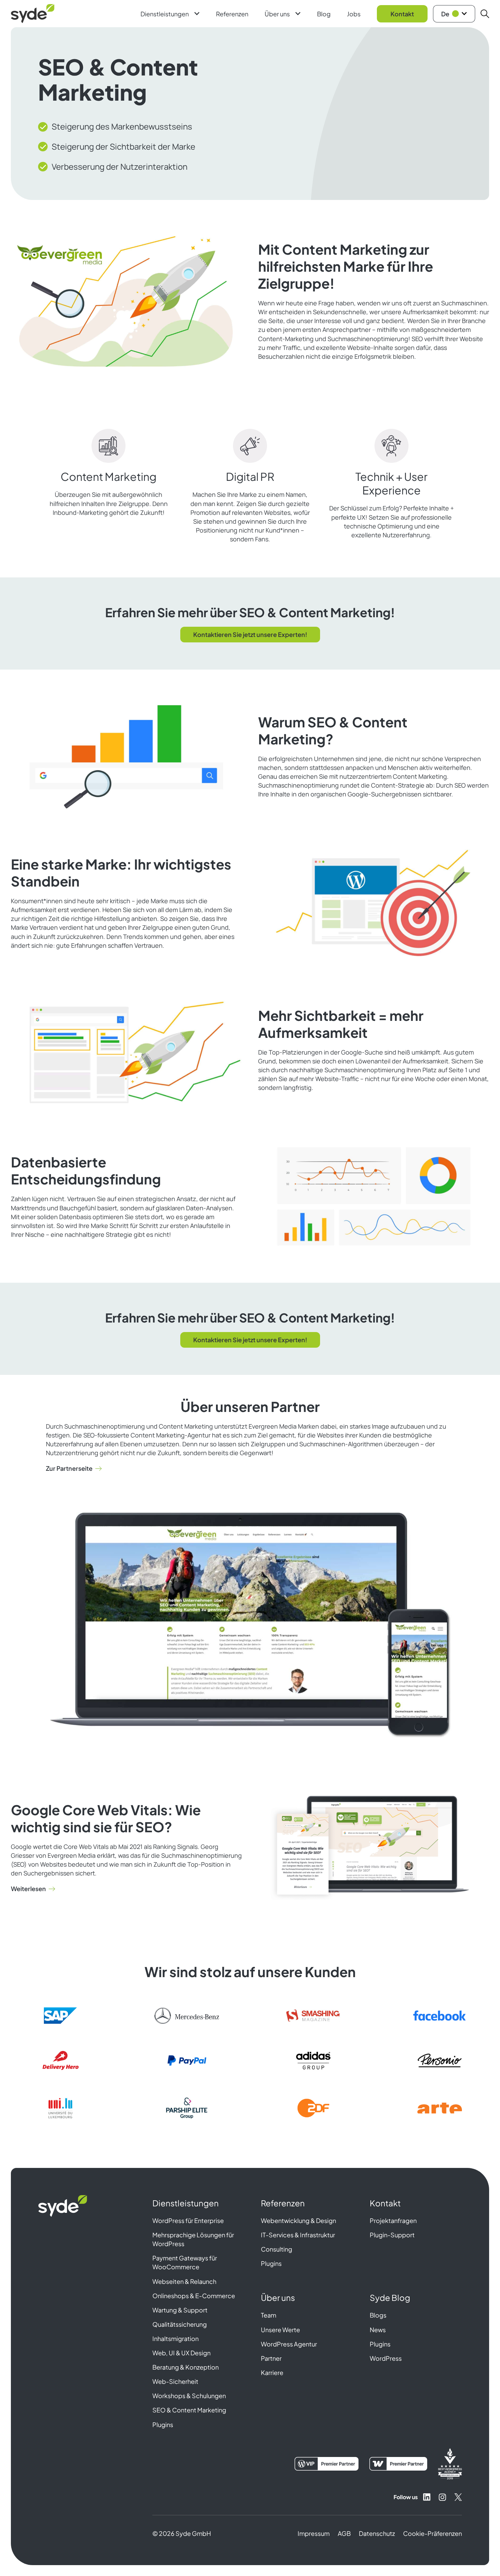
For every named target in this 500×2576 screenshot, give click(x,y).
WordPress (386, 2358)
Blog (324, 14)
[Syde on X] (458, 2497)
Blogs (378, 2315)
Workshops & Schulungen (189, 2396)
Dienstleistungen (165, 14)
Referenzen (232, 14)
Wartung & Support (180, 2310)
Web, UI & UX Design (181, 2353)
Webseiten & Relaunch (184, 2281)
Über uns (277, 14)
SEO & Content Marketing (189, 2410)
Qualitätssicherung (180, 2324)
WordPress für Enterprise (188, 2220)
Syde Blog (390, 2297)
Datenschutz (377, 2533)
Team (269, 2315)
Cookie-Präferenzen (432, 2533)
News (378, 2330)
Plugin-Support (392, 2235)
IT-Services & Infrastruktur (298, 2235)
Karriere (272, 2372)
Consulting (277, 2249)
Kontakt (402, 14)
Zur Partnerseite (69, 1468)
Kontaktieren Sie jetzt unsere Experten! (250, 634)
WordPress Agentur (289, 2344)
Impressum (314, 2533)
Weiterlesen (28, 1889)
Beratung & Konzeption (186, 2367)
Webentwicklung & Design (298, 2220)
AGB (344, 2533)
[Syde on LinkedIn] (427, 2497)
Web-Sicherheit (175, 2381)
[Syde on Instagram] (443, 2497)
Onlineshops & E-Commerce (194, 2296)
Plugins (163, 2425)
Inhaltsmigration (176, 2338)
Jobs (354, 14)
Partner (271, 2358)
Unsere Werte (280, 2330)
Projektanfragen (393, 2220)
